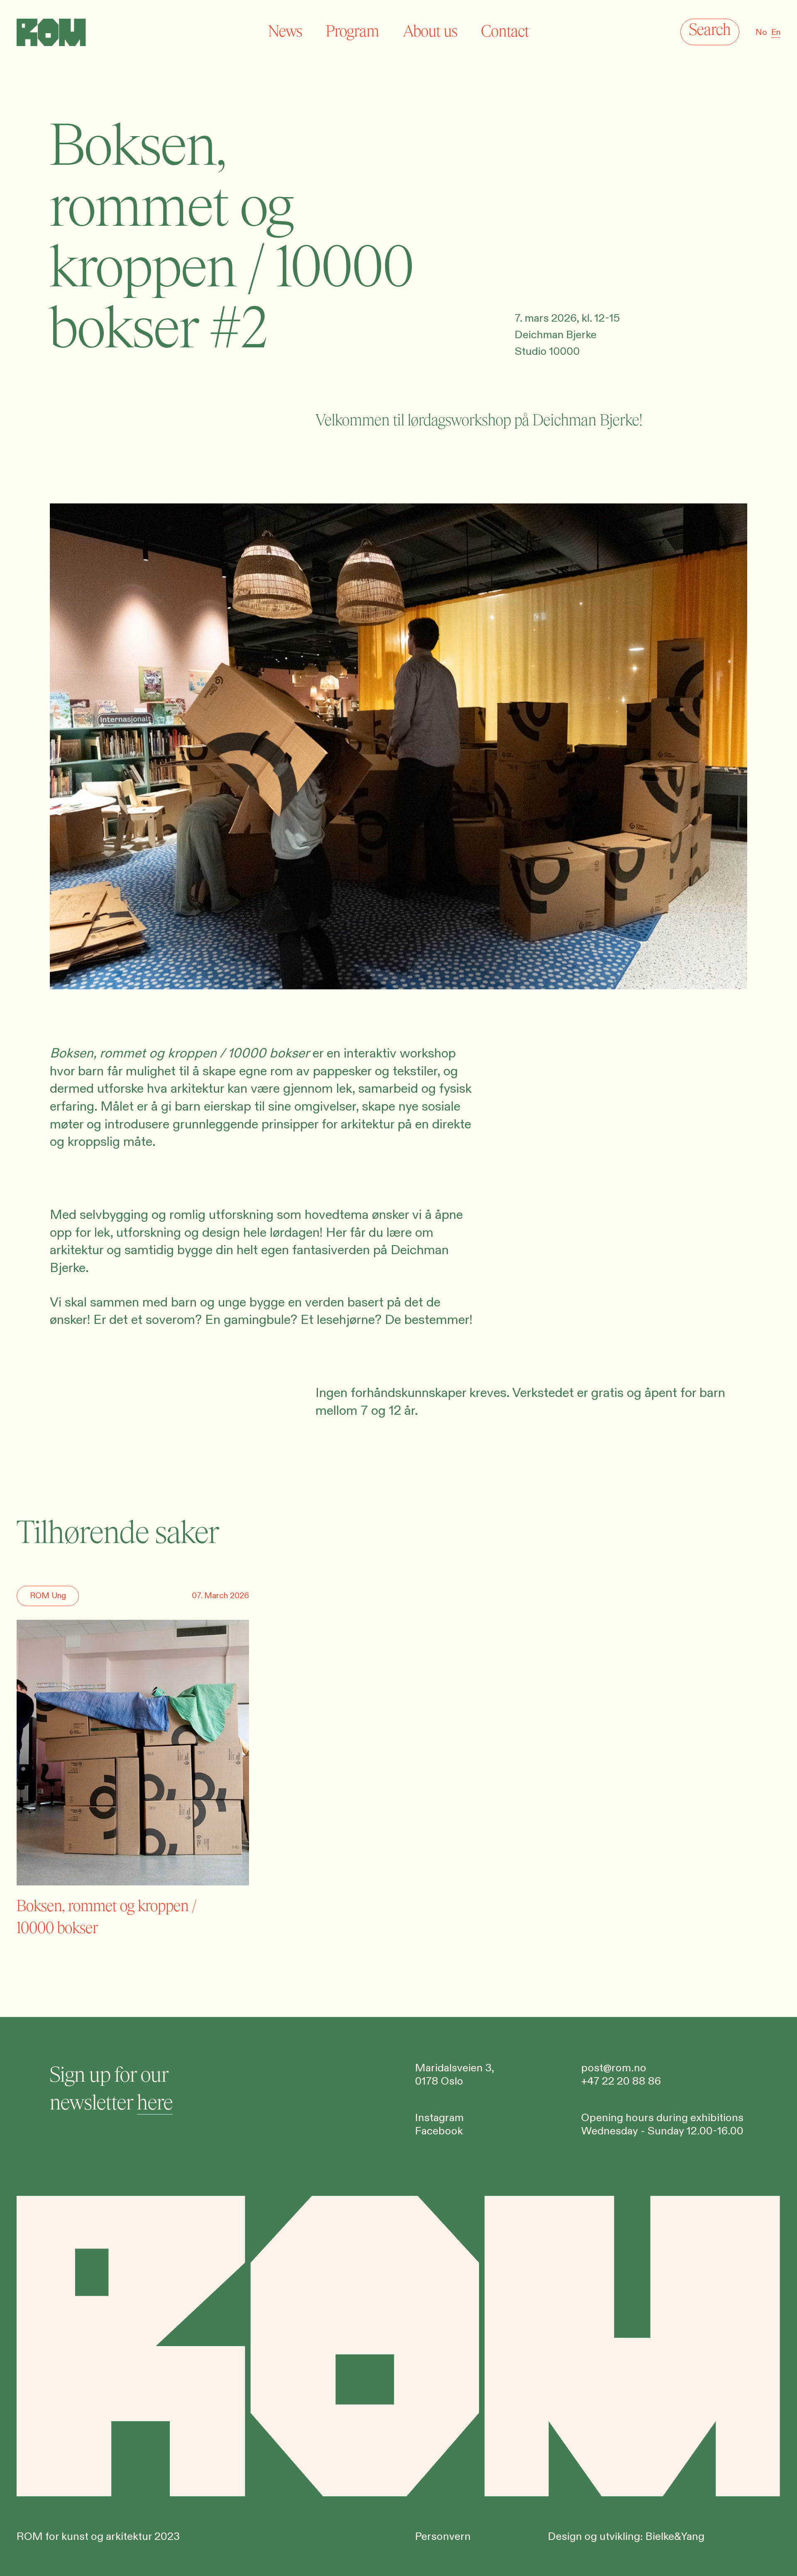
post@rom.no (614, 2068)
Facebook (439, 2131)
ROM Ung (48, 1596)
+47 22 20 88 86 (621, 2081)
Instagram (439, 2118)
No (761, 33)
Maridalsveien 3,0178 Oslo (455, 2075)
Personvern (443, 2537)
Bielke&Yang (675, 2537)
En (776, 33)
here (155, 2103)
